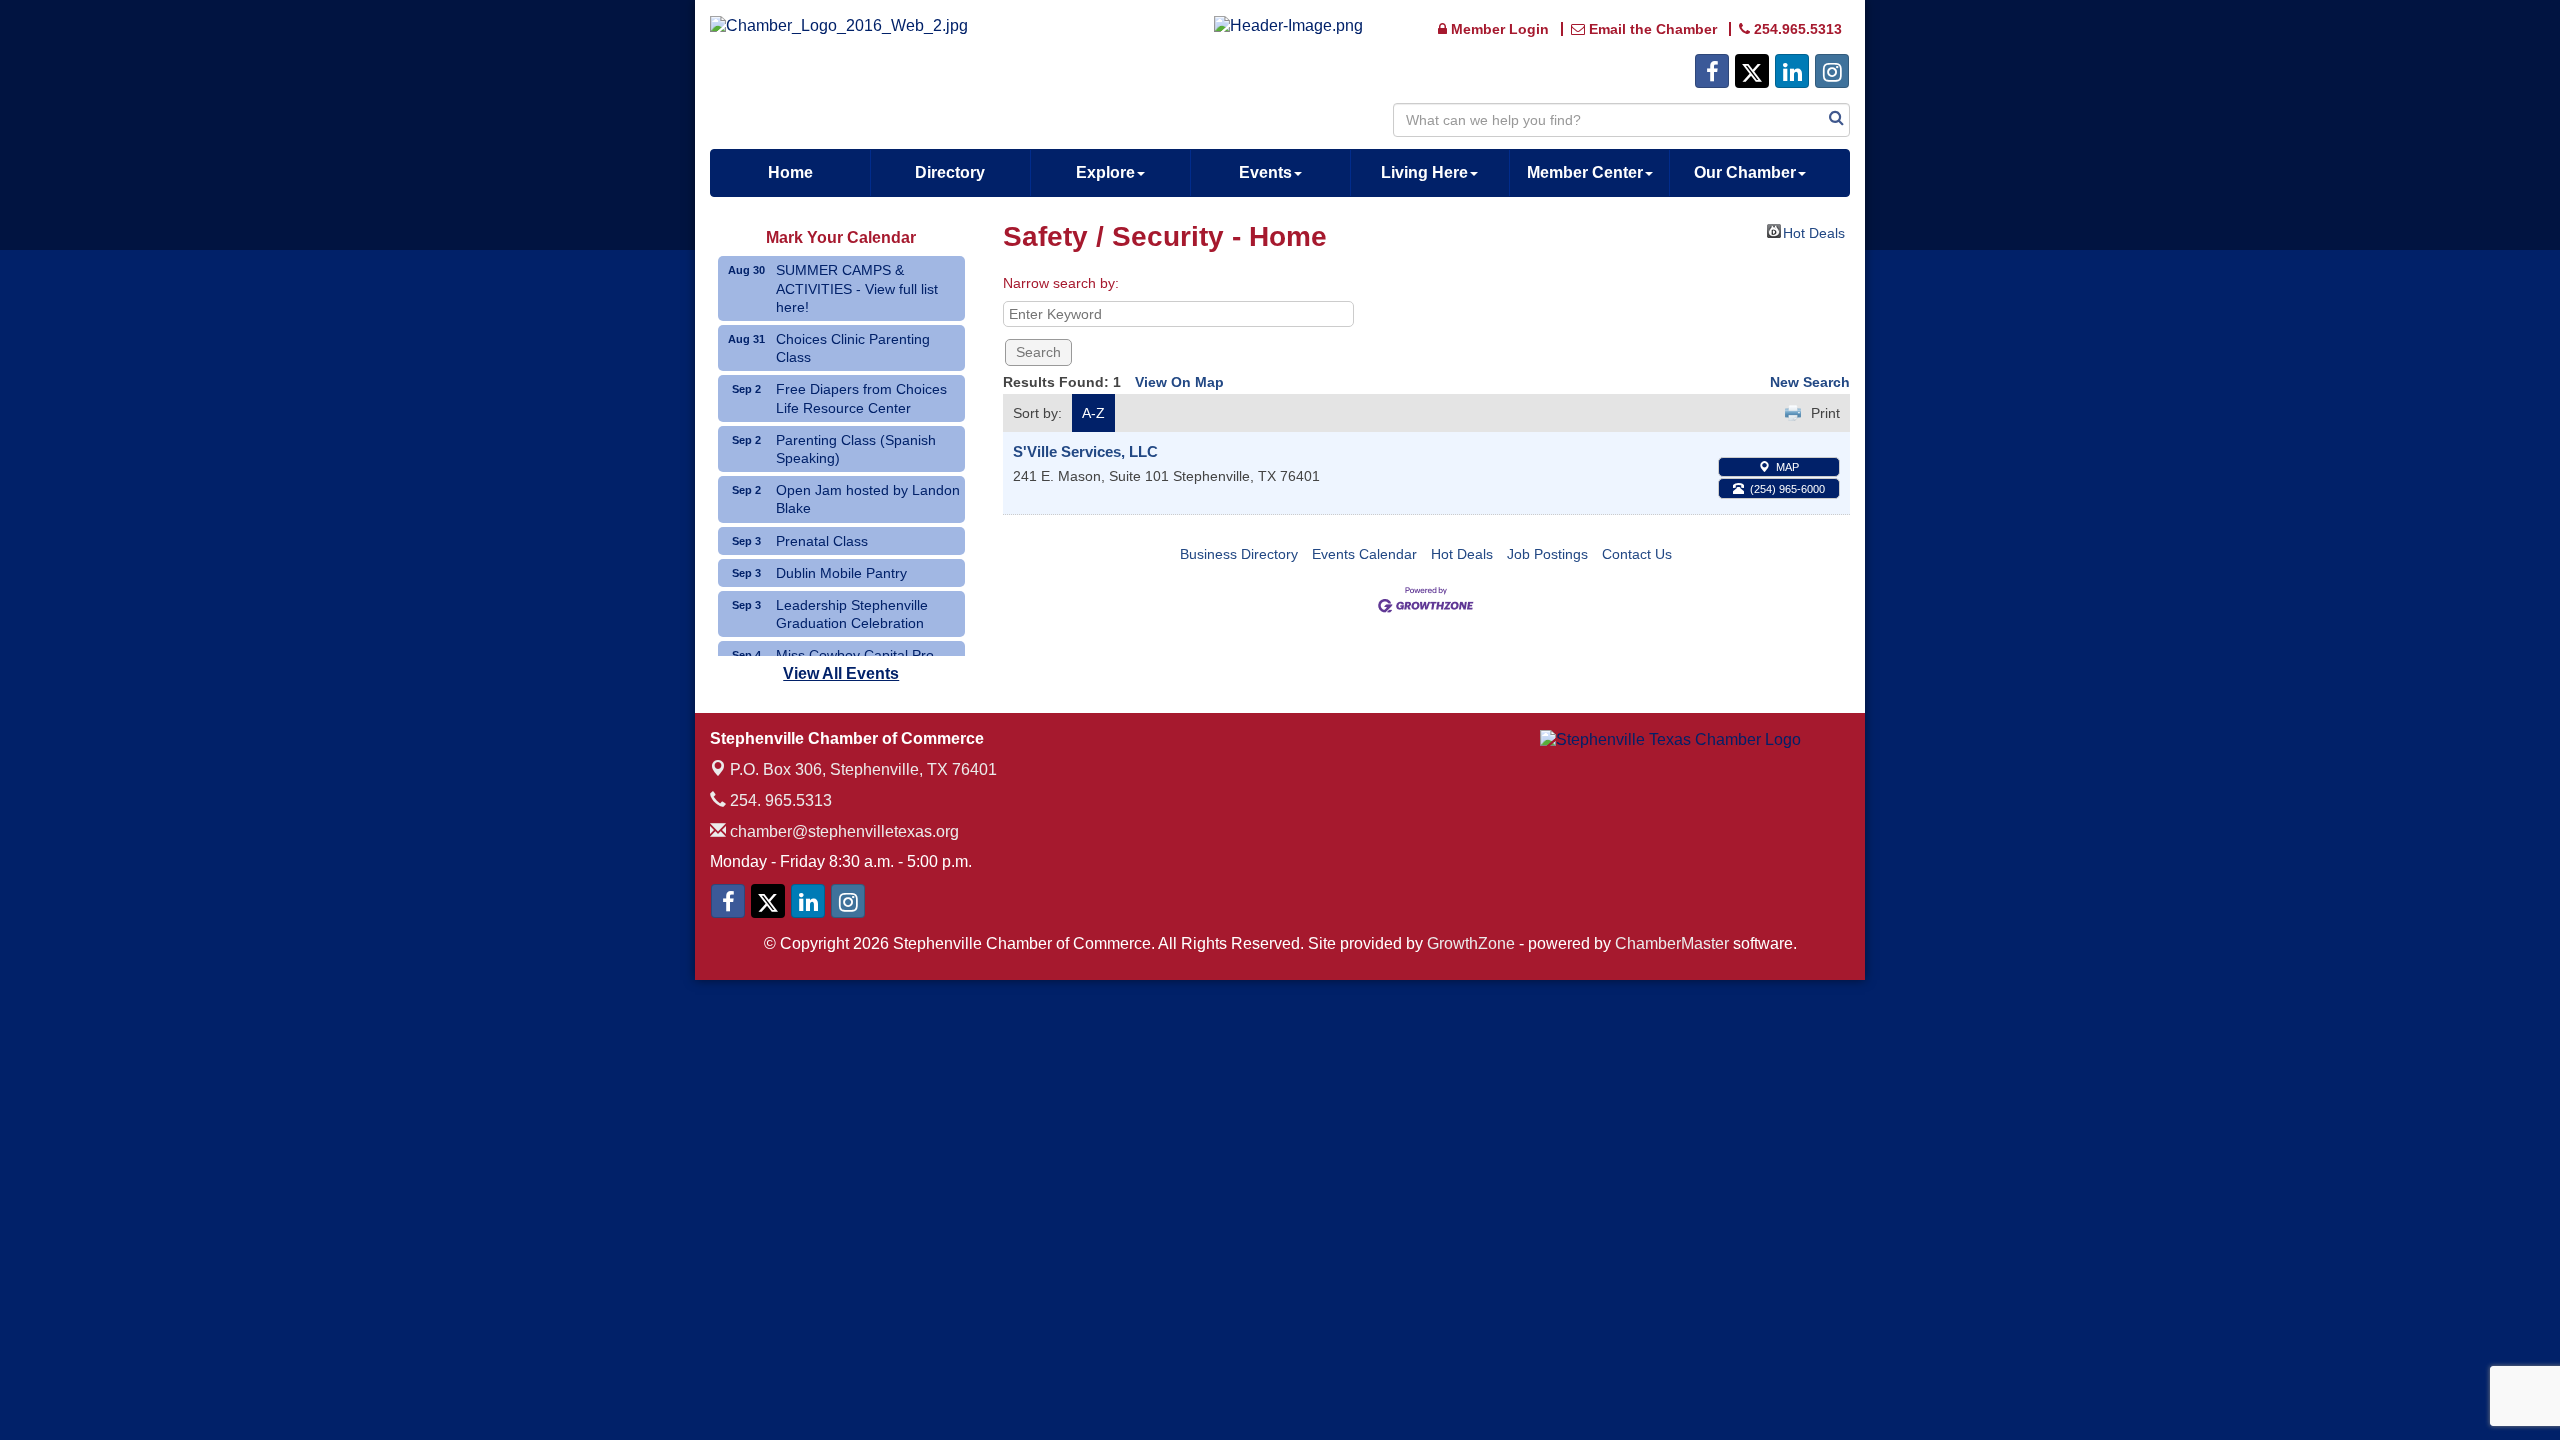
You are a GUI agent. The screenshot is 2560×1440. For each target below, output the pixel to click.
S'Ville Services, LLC (1085, 451)
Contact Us (1637, 554)
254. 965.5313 (779, 800)
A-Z (1093, 413)
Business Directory (1239, 554)
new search (1810, 382)
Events (1265, 172)
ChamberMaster (1672, 943)
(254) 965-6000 (1787, 489)
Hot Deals (1814, 231)
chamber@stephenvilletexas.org (842, 831)
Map (1787, 467)
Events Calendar (1364, 554)
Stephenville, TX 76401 (863, 769)
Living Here (1424, 172)
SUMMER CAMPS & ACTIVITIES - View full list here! (857, 288)
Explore (1105, 172)
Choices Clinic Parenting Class (853, 348)
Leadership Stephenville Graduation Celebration (852, 614)
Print (1825, 413)
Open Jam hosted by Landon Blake (868, 499)
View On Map (1179, 382)
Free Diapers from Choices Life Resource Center (861, 398)
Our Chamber (1745, 172)
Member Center (1585, 172)
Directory (950, 172)
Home (790, 172)
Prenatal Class (822, 541)
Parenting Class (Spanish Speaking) (856, 449)
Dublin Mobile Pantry (841, 573)
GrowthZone (1471, 943)
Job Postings (1547, 554)
